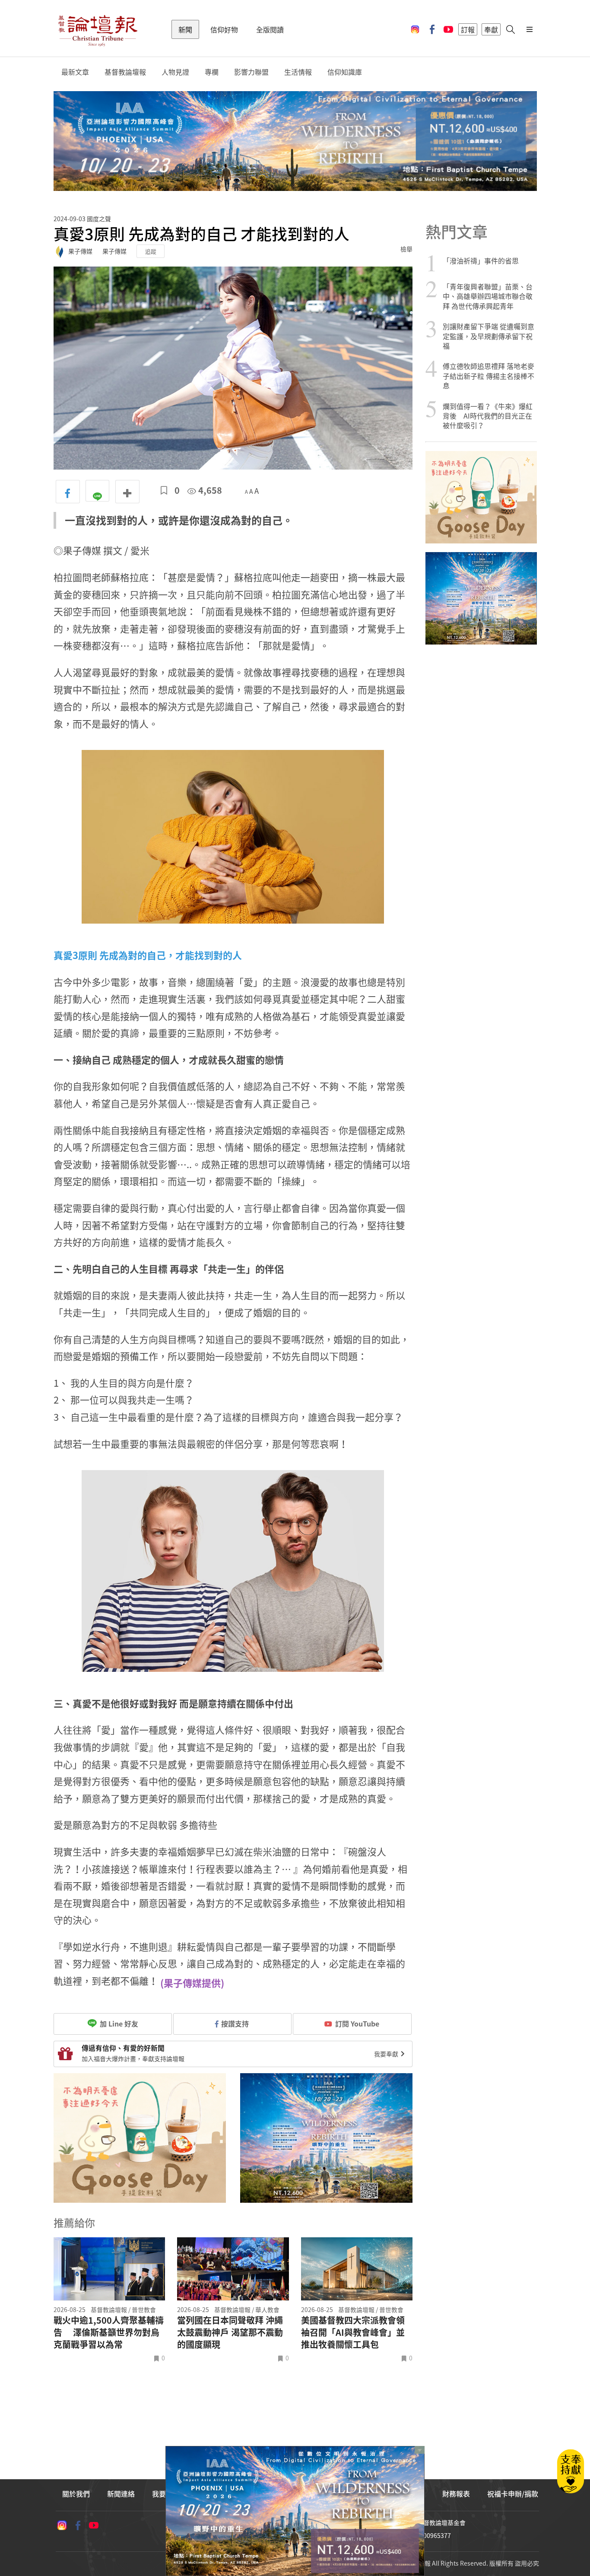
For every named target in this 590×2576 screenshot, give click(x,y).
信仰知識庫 (345, 72)
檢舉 (406, 249)
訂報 (468, 29)
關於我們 (76, 2493)
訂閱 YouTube (357, 2023)
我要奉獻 (387, 2054)
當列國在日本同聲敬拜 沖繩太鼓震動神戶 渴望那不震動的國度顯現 (230, 2332)
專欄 (212, 72)
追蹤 (151, 251)
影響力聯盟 (251, 72)
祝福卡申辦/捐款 (513, 2493)
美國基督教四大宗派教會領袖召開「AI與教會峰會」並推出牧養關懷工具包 (353, 2332)
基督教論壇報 (125, 72)
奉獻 (491, 29)
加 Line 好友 (118, 2023)
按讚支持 (235, 2023)
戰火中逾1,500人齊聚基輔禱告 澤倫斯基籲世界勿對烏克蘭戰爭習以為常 (109, 2332)
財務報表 (456, 2493)
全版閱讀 (270, 29)
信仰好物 (224, 29)
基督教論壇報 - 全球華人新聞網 (98, 29)
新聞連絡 (121, 2493)
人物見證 (175, 72)
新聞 (185, 29)
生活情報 (298, 72)
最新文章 (75, 72)
